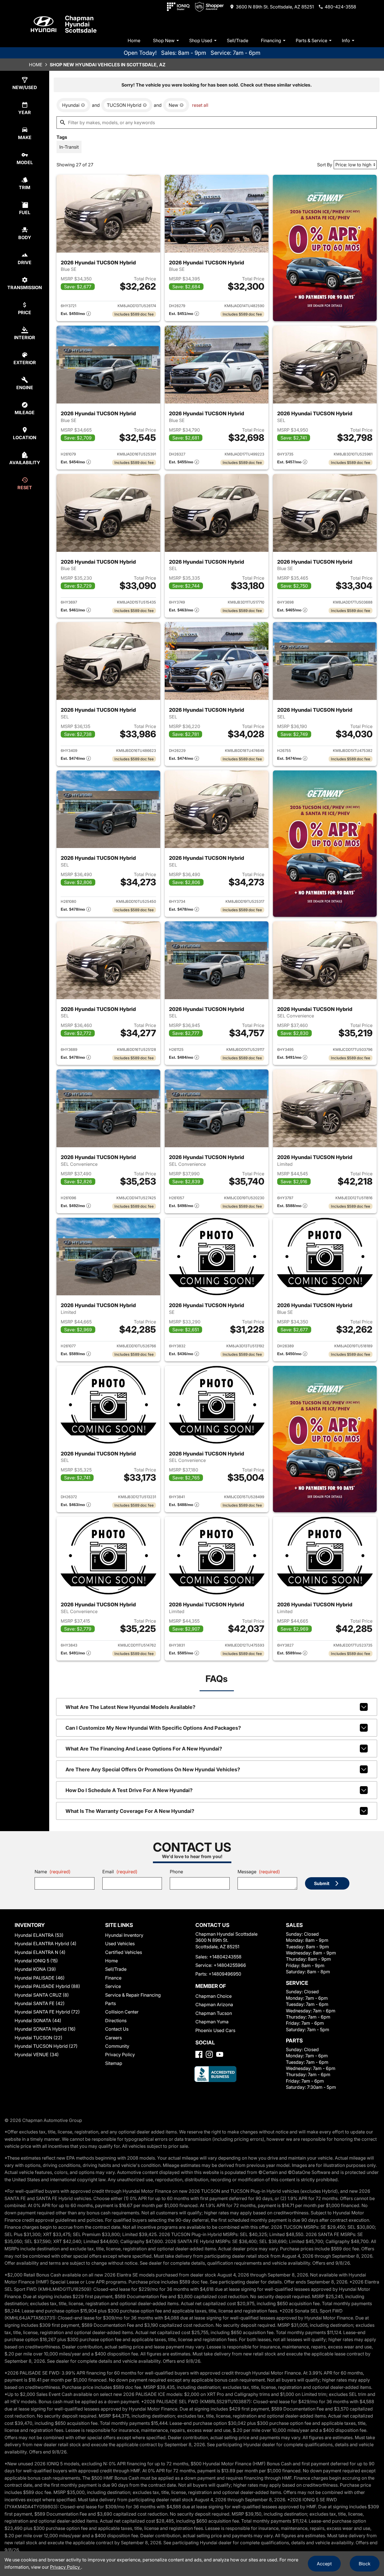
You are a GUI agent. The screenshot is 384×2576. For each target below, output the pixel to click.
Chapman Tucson (214, 2013)
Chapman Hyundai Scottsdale (81, 24)
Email (120, 1872)
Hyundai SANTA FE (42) (40, 2003)
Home (134, 40)
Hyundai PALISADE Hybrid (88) (47, 1986)
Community (117, 2046)
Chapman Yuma (212, 2022)
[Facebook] (199, 2054)
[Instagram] (209, 2054)
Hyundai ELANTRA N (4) (40, 1952)
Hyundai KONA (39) (35, 1969)
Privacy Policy (120, 2055)
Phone (176, 1872)
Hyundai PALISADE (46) (40, 1978)
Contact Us (117, 2029)
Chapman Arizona (214, 2004)
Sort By (325, 165)
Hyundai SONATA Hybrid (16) (45, 2029)
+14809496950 (225, 1974)
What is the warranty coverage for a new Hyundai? (130, 1811)
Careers (113, 2038)
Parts (110, 2003)
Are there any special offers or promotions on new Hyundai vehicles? (153, 1769)
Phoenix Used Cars (215, 2030)
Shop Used (201, 40)
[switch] (69, 147)
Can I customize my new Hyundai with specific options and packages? (153, 1728)
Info (346, 40)
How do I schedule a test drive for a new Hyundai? (129, 1790)
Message (259, 1872)
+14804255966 (230, 1965)
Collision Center (122, 2012)
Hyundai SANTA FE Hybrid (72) (47, 2012)
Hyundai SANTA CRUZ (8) (42, 1995)
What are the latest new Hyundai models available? (130, 1707)
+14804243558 (225, 1957)
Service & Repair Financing (133, 1995)
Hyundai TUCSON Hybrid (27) (46, 2046)
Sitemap (114, 2063)
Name (53, 1872)
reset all (200, 105)
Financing (271, 40)
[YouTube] (220, 2054)
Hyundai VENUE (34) (37, 2055)
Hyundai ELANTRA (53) (39, 1935)
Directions (116, 2021)
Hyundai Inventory (124, 1935)
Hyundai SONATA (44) (38, 2021)
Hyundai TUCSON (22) (39, 2038)
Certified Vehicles (124, 1952)
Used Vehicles (120, 1944)
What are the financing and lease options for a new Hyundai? (144, 1749)
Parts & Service (311, 40)
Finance (113, 1978)
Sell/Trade (238, 40)
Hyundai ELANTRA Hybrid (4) (46, 1944)
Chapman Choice (214, 1996)
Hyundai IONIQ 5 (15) (36, 1961)
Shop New (164, 40)
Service (113, 1986)
